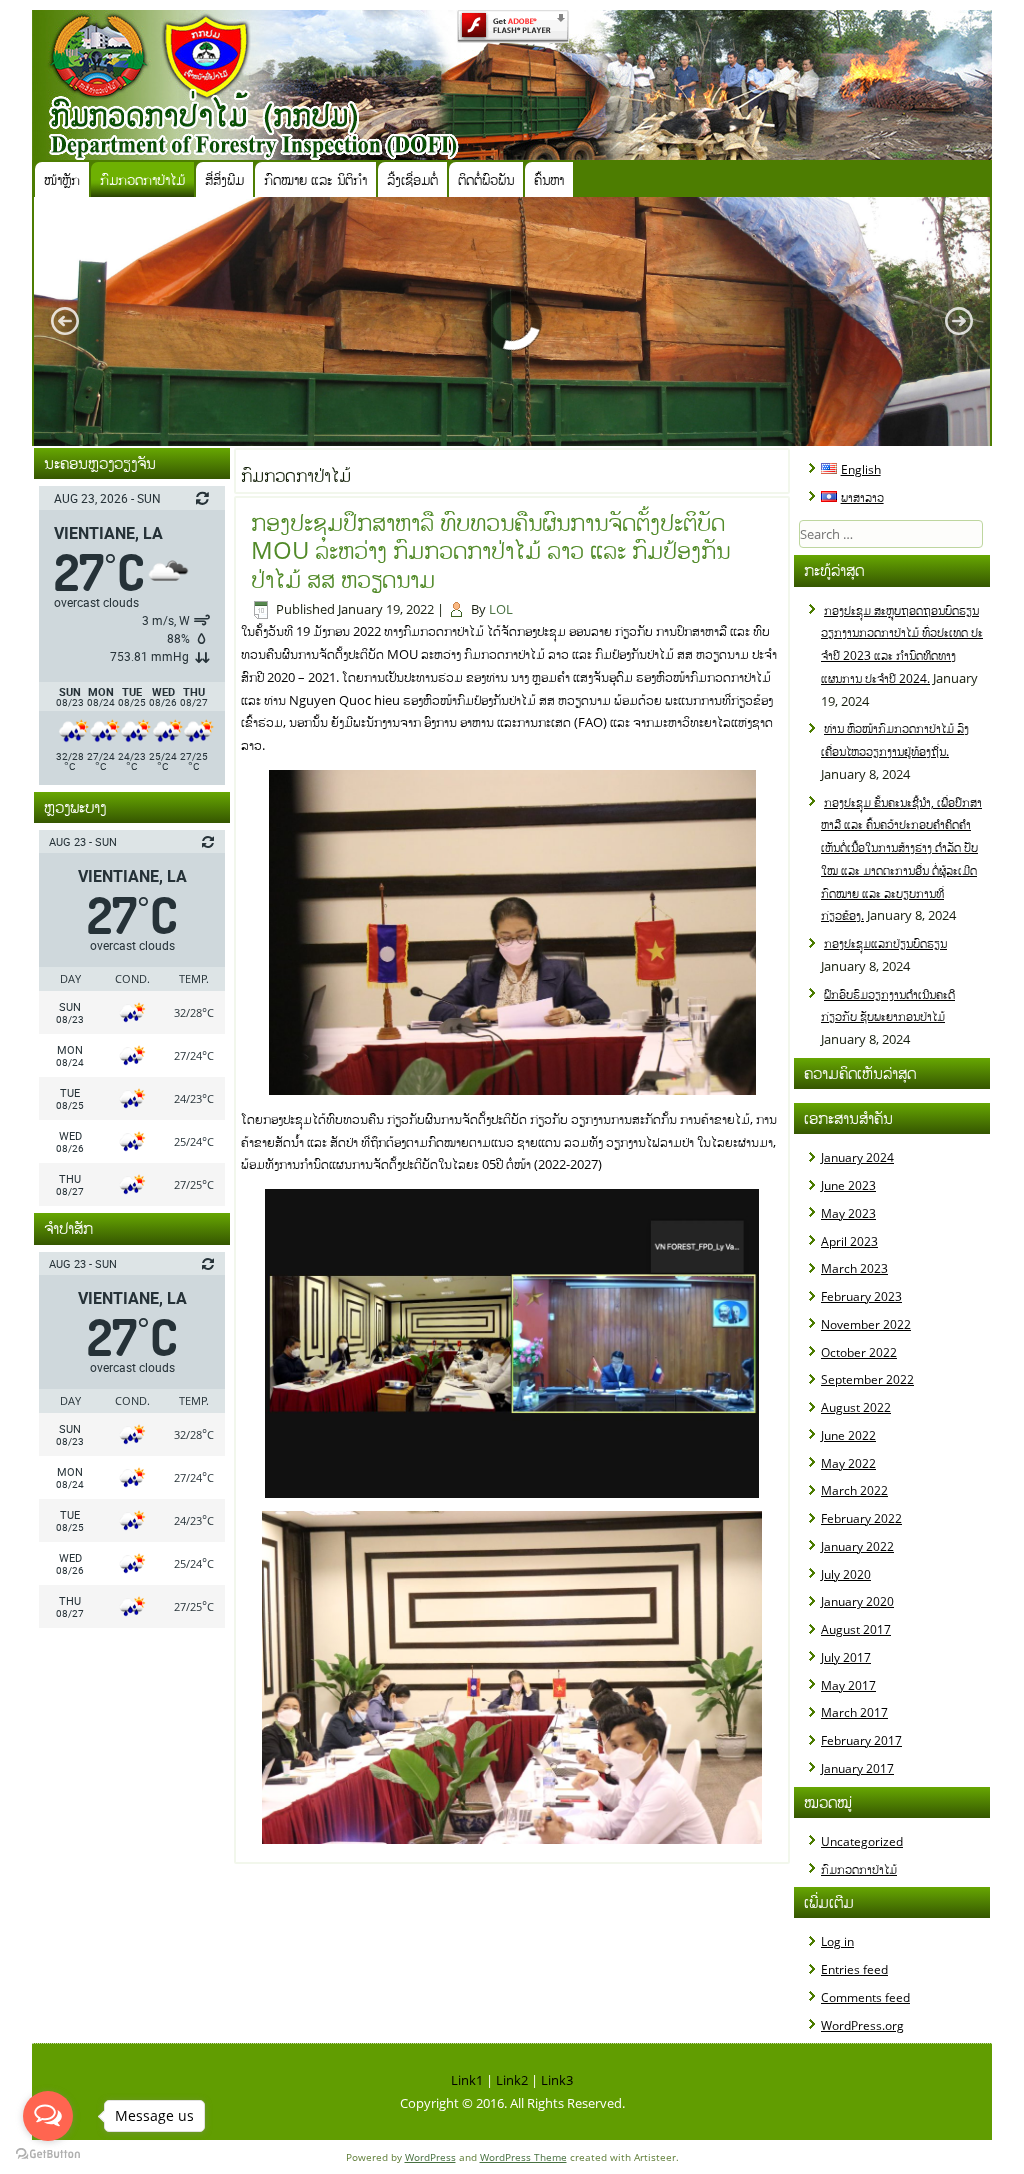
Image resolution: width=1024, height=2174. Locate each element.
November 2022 (866, 1324)
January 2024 (857, 1157)
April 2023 (849, 1241)
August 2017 (856, 1629)
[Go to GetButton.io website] (48, 2154)
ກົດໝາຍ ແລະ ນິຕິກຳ (315, 179)
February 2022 (861, 1518)
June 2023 (848, 1185)
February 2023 (861, 1296)
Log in (837, 1941)
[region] (512, 321)
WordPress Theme (523, 2157)
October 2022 (859, 1352)
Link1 (467, 2080)
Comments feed (865, 1997)
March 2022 (854, 1490)
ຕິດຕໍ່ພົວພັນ (486, 179)
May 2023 (848, 1213)
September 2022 (867, 1379)
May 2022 (848, 1463)
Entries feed (854, 1969)
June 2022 (848, 1435)
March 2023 (854, 1268)
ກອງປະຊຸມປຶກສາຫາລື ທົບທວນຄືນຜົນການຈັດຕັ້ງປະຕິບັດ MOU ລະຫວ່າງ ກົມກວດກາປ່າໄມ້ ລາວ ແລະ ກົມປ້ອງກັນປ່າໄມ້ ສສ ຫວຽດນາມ (490, 550)
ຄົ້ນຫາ (549, 179)
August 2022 (856, 1407)
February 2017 (861, 1740)
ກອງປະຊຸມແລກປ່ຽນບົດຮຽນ (885, 943)
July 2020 (846, 1574)
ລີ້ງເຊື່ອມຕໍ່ (412, 179)
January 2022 (857, 1546)
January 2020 (857, 1601)
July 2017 (846, 1657)
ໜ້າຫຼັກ (62, 179)
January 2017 (857, 1768)
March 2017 (854, 1712)
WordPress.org (862, 2025)
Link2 (512, 2080)
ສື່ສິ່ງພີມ (224, 179)
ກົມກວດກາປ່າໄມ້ (142, 179)
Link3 (557, 2080)
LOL (501, 609)
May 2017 (848, 1685)
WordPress (430, 2157)
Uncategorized (862, 1841)
